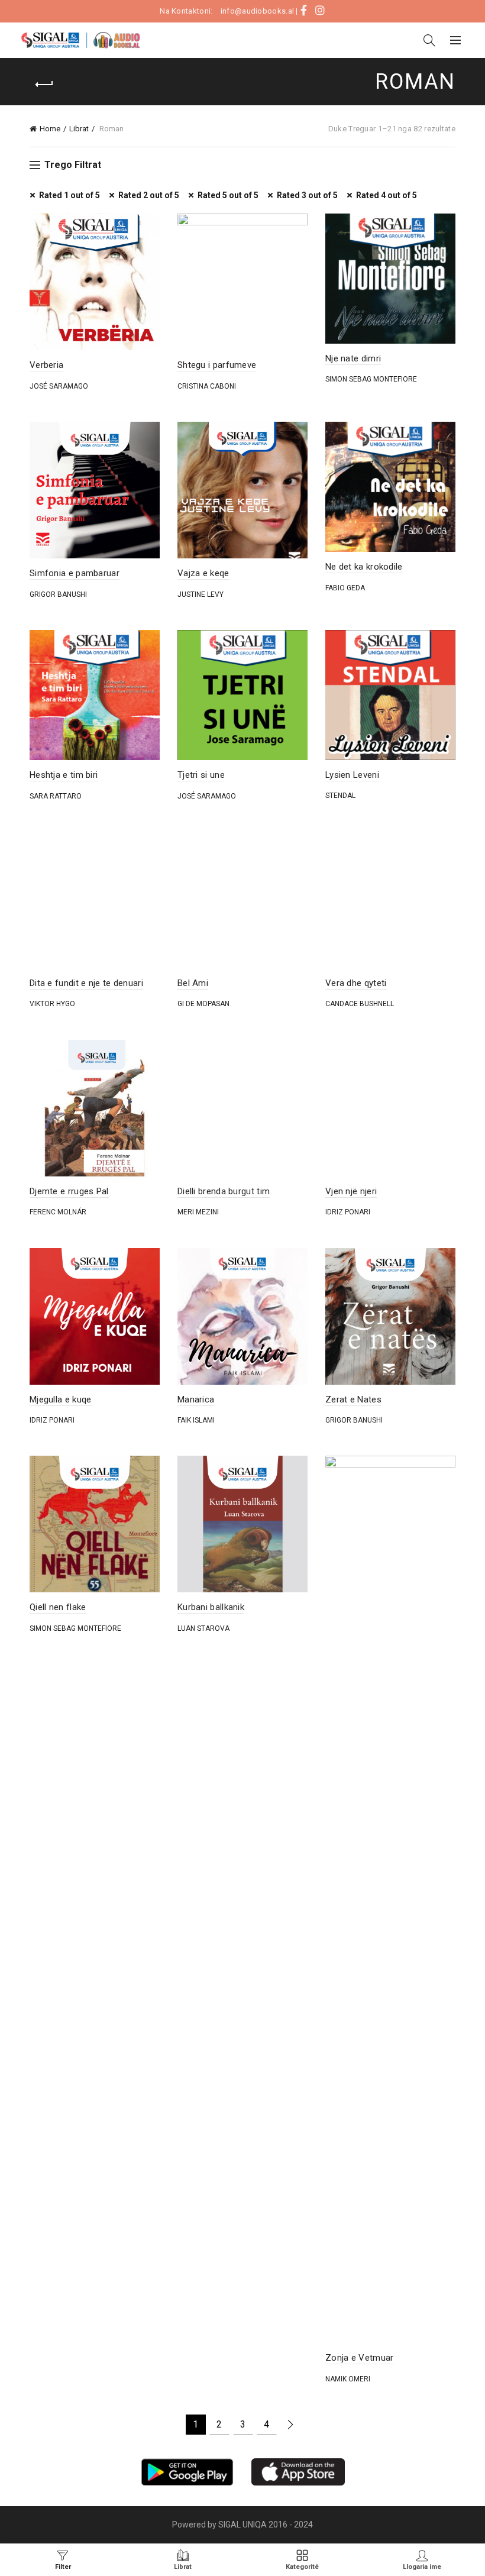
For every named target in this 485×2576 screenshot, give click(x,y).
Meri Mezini (198, 1212)
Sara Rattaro (56, 796)
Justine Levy (201, 594)
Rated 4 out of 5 (387, 195)
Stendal (340, 796)
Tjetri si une (201, 775)
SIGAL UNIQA (243, 2525)
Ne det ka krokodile (364, 567)
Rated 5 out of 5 (228, 195)
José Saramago (59, 386)
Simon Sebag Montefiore (371, 379)
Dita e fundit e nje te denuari (86, 983)
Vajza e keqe (203, 573)
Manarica (196, 1399)
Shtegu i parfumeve (217, 365)
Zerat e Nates (353, 1399)
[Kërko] (429, 40)
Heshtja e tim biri (64, 775)
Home (50, 129)
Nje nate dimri (353, 358)
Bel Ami (193, 983)
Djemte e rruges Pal (69, 1191)
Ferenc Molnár (58, 1212)
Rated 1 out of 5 (69, 195)
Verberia (46, 365)
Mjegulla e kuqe (61, 1399)
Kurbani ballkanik (211, 1607)
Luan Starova (203, 1628)
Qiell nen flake (58, 1607)
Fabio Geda (345, 588)
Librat (79, 129)
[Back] (44, 85)
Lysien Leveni (352, 775)
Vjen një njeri (351, 1191)
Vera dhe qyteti (356, 983)
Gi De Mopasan (203, 1004)
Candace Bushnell (360, 1004)
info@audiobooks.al (257, 11)
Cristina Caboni (207, 386)
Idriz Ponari (348, 1212)
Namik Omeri (348, 2379)
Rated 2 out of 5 (149, 195)
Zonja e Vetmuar (360, 2358)
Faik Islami (196, 1420)
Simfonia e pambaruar (75, 573)
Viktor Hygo (52, 1004)
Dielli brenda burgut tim (224, 1191)
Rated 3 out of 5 (307, 195)
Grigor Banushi (58, 594)
